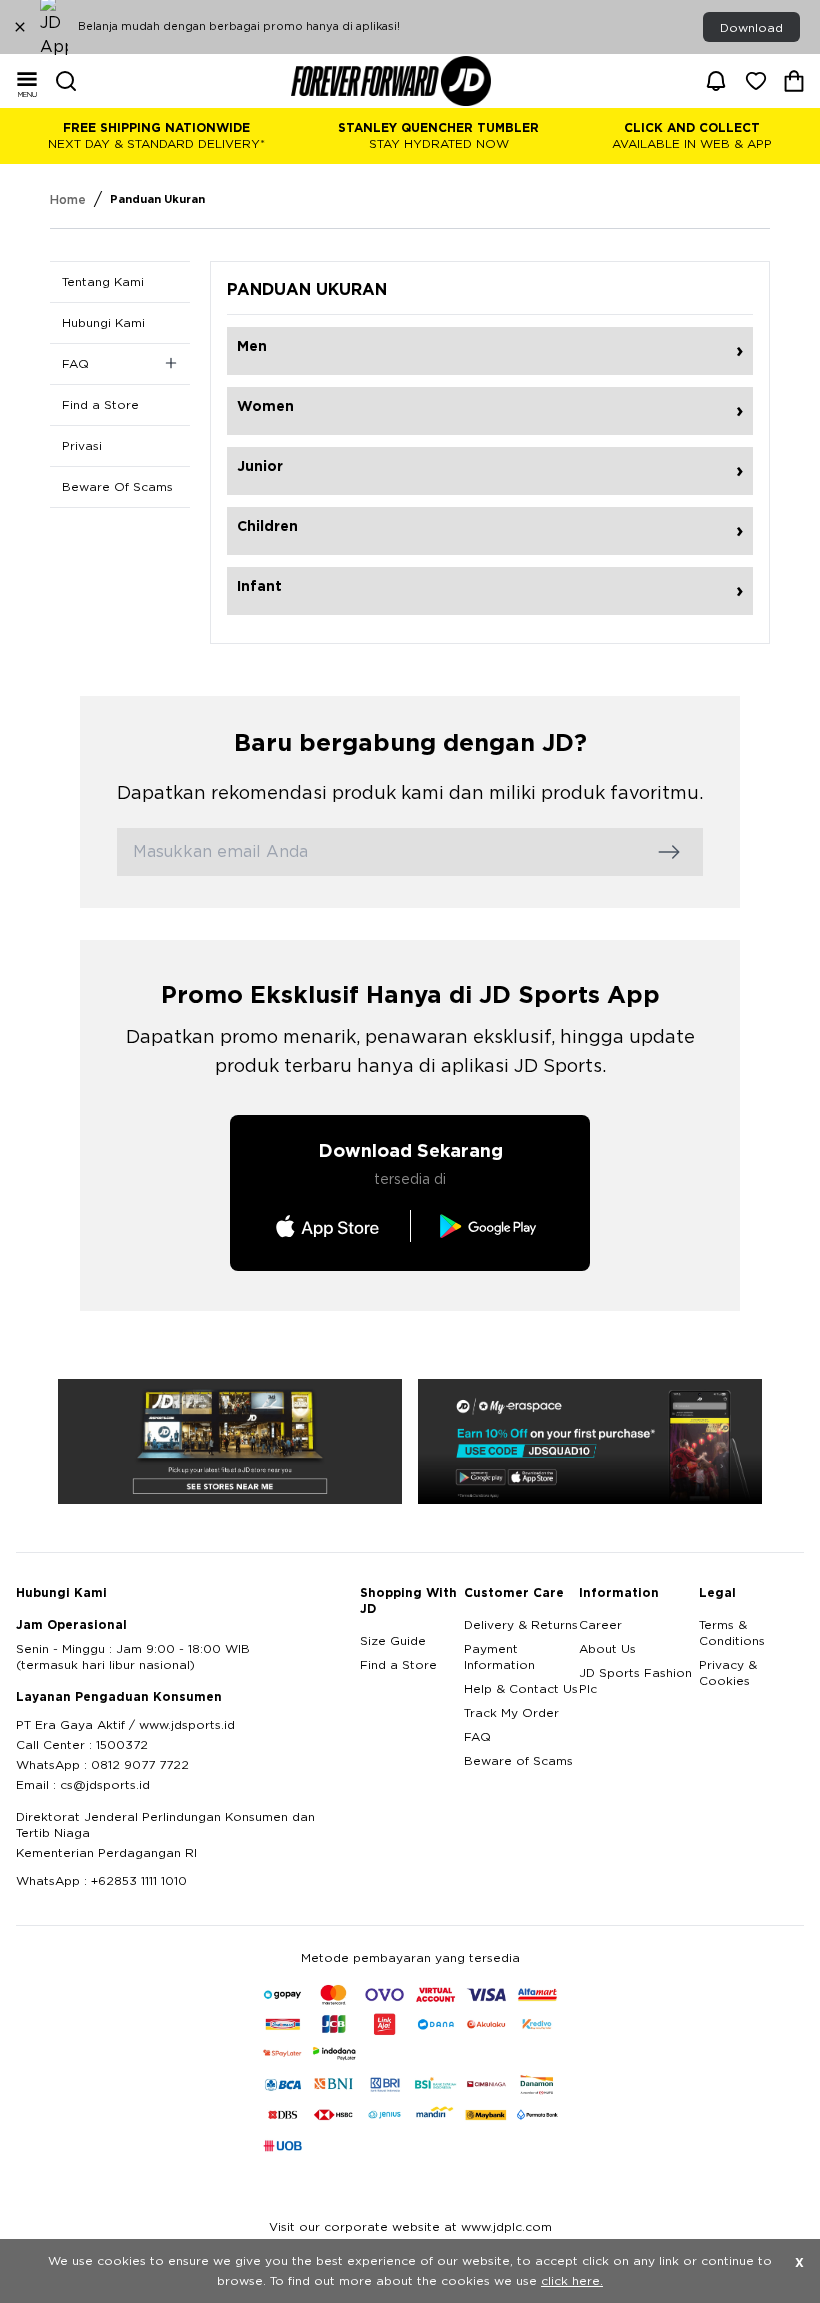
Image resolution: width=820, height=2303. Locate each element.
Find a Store (100, 405)
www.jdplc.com (506, 2227)
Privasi (82, 446)
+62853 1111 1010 (139, 1881)
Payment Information (499, 1657)
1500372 (122, 1745)
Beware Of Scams (117, 487)
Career (600, 1625)
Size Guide (393, 1641)
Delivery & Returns (521, 1625)
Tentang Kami (103, 282)
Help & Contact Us (521, 1689)
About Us (607, 1649)
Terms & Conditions (732, 1633)
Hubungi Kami (103, 323)
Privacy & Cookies (728, 1673)
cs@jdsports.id (105, 1785)
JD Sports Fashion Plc (635, 1681)
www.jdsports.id (187, 1725)
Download (751, 28)
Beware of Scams (518, 1761)
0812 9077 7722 (140, 1765)
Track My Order (511, 1713)
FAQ (477, 1737)
